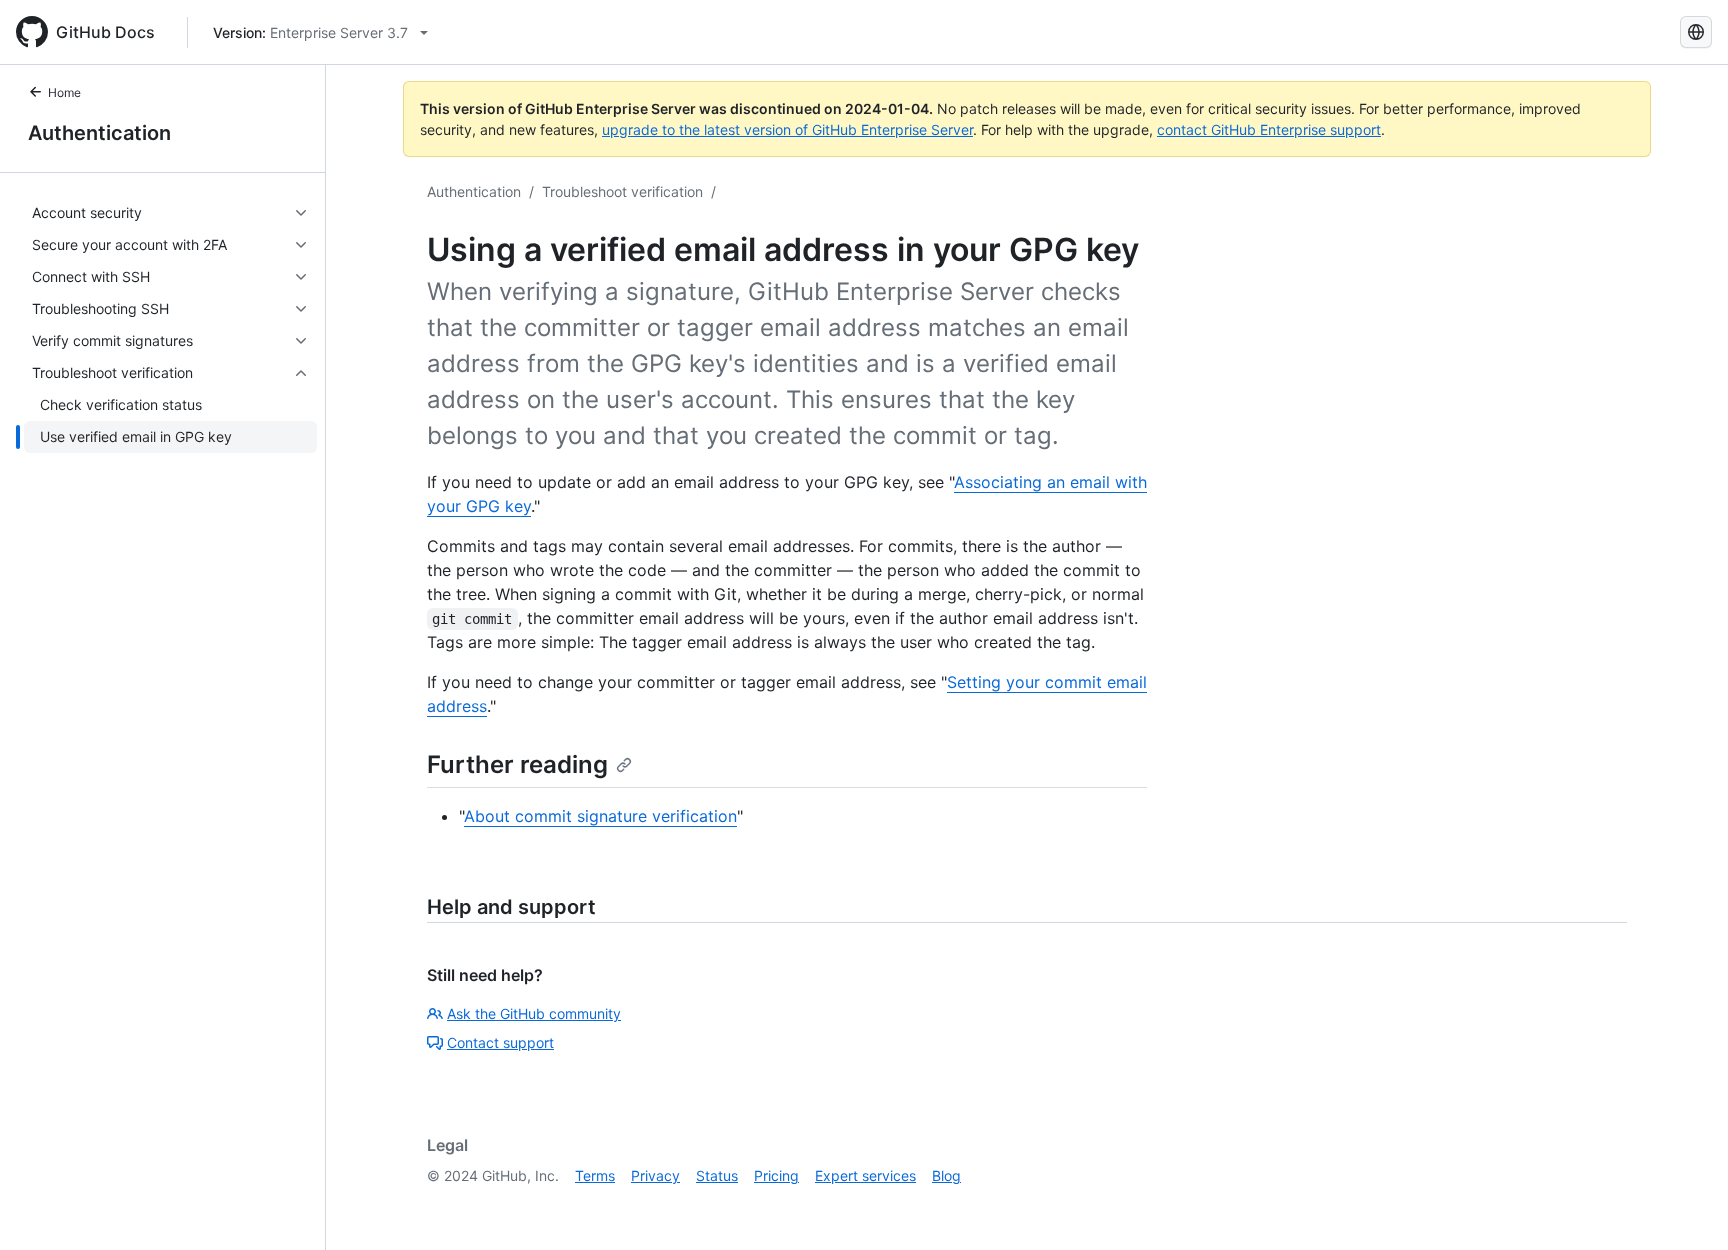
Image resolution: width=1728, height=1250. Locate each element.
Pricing (776, 1175)
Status (717, 1175)
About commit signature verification (600, 816)
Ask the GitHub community (534, 1013)
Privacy (655, 1175)
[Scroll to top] (1684, 1206)
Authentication (99, 133)
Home (64, 92)
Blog (946, 1175)
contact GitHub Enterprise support (1269, 129)
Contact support (500, 1042)
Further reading (517, 764)
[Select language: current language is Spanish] (1696, 32)
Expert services (865, 1175)
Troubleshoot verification (622, 191)
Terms (595, 1175)
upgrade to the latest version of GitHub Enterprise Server (787, 129)
